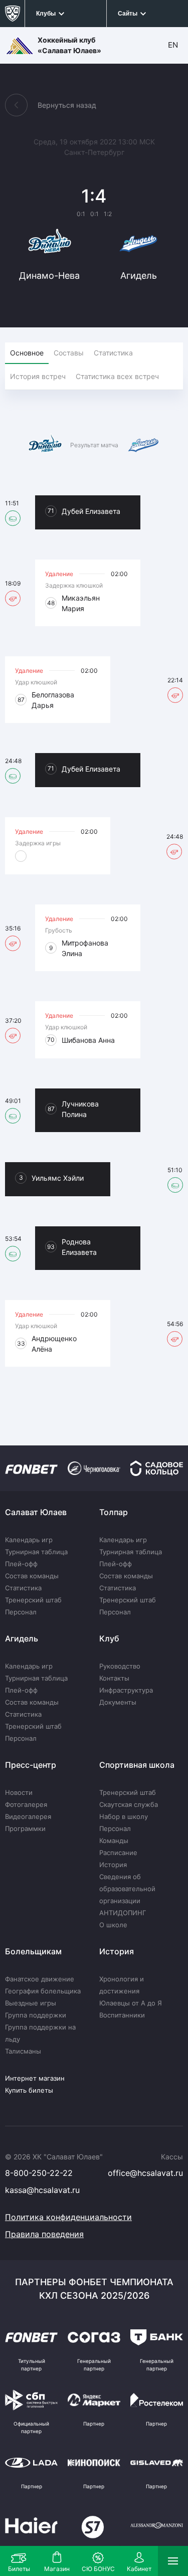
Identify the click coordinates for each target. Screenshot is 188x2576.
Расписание (118, 1853)
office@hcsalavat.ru (145, 2173)
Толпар (114, 1512)
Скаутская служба (129, 1804)
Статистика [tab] (113, 353)
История (113, 1865)
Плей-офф (21, 1564)
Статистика (23, 1588)
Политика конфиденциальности (68, 2217)
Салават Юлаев (36, 1512)
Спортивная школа (137, 1765)
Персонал (21, 1612)
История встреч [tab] (38, 376)
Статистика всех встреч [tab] (117, 376)
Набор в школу (124, 1816)
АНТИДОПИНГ (123, 1913)
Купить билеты (29, 2090)
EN (173, 45)
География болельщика (43, 1991)
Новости (19, 1792)
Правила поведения (44, 2234)
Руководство (120, 1666)
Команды (114, 1841)
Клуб (109, 1638)
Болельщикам (33, 1951)
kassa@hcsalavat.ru (42, 2190)
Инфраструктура (126, 1690)
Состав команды (32, 1576)
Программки (25, 1828)
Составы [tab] (69, 353)
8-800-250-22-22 (39, 2173)
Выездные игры (31, 2003)
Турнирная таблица (36, 1552)
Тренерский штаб (33, 1600)
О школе (113, 1925)
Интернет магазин (35, 2078)
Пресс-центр (31, 1765)
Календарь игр (29, 1540)
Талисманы (23, 2051)
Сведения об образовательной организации (127, 1889)
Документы (118, 1702)
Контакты (114, 1678)
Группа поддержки (36, 2015)
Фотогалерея (26, 1804)
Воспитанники (122, 2015)
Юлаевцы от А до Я (131, 2003)
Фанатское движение (40, 1979)
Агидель (22, 1638)
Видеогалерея (28, 1816)
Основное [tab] (27, 353)
